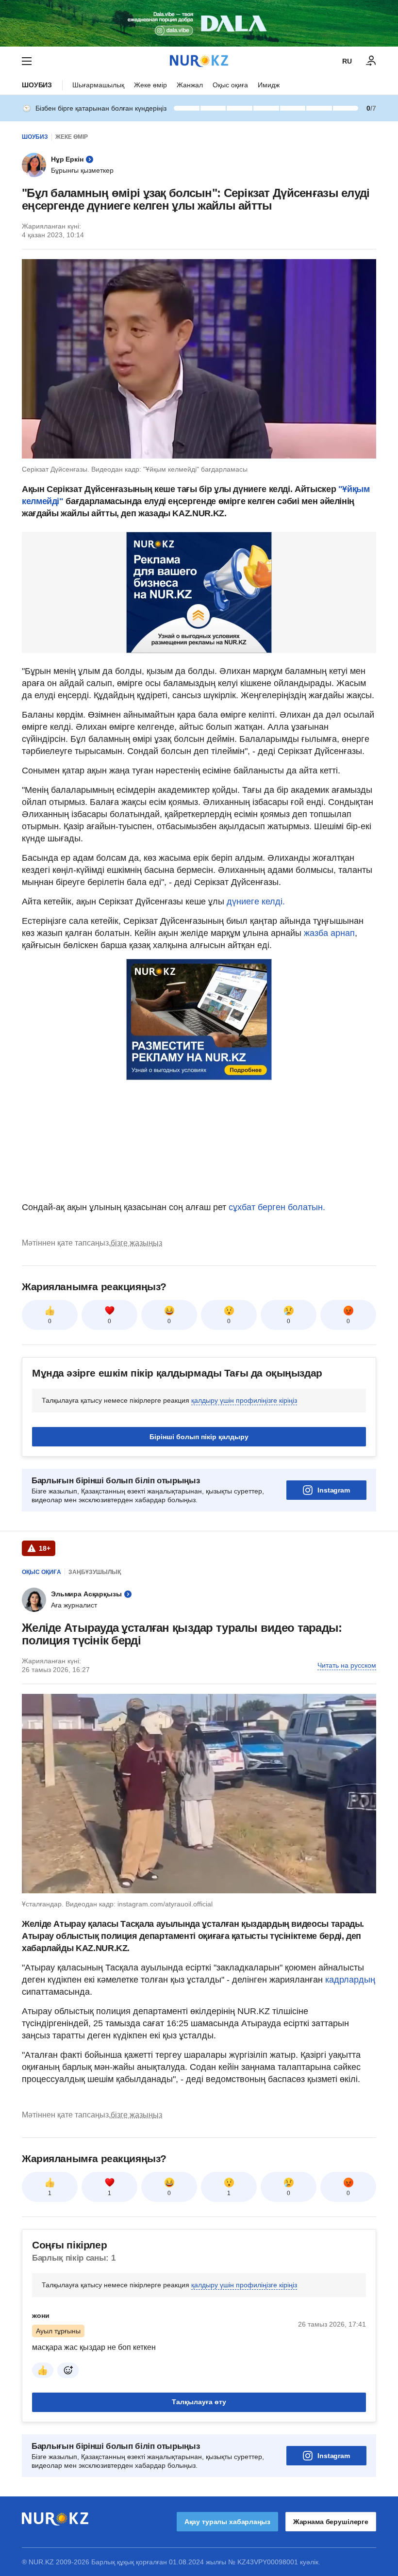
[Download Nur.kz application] (199, 23)
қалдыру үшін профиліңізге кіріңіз (244, 1400)
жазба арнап (329, 933)
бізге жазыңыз (136, 1243)
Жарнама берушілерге (331, 2522)
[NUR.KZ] (199, 61)
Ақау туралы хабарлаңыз (227, 2522)
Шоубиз (37, 85)
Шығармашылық (98, 85)
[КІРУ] (371, 61)
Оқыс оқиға (230, 85)
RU (347, 61)
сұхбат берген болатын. (277, 1207)
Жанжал (190, 85)
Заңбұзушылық (95, 1572)
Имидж (269, 85)
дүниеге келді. (256, 902)
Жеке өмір (150, 85)
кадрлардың (350, 1980)
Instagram (334, 1490)
